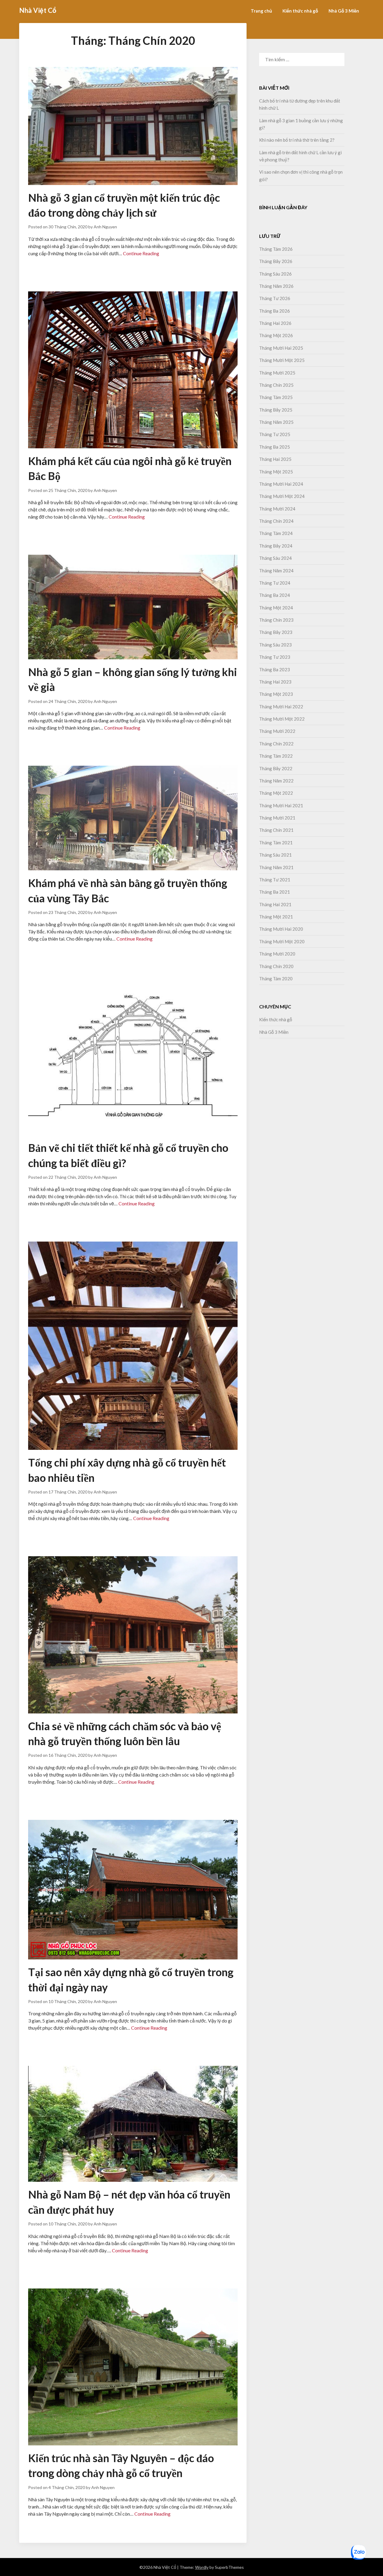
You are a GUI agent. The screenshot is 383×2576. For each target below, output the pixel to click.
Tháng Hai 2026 (275, 323)
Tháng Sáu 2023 (275, 645)
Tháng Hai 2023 (275, 682)
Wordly (202, 2567)
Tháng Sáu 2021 (275, 855)
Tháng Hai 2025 (275, 459)
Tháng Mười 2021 (277, 818)
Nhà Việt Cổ (38, 10)
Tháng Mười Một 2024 (282, 496)
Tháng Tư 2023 (275, 657)
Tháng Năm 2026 (276, 286)
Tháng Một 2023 (276, 694)
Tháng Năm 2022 (276, 781)
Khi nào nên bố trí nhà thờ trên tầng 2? (297, 140)
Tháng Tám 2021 (276, 843)
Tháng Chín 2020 (276, 966)
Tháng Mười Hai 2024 (281, 484)
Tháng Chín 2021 (276, 830)
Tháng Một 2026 (276, 335)
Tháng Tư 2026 (275, 298)
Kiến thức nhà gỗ (300, 11)
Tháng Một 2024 (276, 608)
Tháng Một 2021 (276, 917)
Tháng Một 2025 (276, 472)
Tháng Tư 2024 (275, 583)
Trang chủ (261, 11)
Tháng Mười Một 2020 (282, 941)
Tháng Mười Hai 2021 (281, 805)
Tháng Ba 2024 (275, 595)
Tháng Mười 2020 (277, 954)
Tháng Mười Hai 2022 (281, 707)
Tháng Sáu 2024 (275, 558)
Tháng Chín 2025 (276, 385)
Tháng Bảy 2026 (276, 261)
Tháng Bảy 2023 (276, 632)
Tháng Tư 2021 (275, 880)
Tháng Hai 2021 (275, 904)
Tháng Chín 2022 (276, 744)
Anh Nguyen (105, 227)
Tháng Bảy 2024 (276, 546)
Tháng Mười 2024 (277, 509)
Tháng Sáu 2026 (275, 274)
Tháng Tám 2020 (276, 979)
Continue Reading (141, 253)
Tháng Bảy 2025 (276, 410)
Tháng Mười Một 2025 (282, 360)
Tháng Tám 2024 (276, 533)
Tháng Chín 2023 (276, 620)
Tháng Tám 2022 (276, 756)
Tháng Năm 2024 (276, 571)
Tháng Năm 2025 (276, 422)
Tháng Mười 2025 (277, 373)
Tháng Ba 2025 (275, 447)
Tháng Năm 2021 (276, 867)
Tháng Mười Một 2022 (282, 719)
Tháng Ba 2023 (275, 669)
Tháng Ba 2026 (275, 311)
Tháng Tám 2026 (276, 249)
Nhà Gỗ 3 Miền (344, 11)
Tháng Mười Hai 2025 (281, 348)
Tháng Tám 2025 (276, 397)
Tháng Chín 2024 (276, 521)
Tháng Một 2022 (276, 793)
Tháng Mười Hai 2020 (281, 929)
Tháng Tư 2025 (275, 434)
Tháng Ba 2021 (275, 892)
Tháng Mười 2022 (277, 731)
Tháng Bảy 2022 (276, 768)
